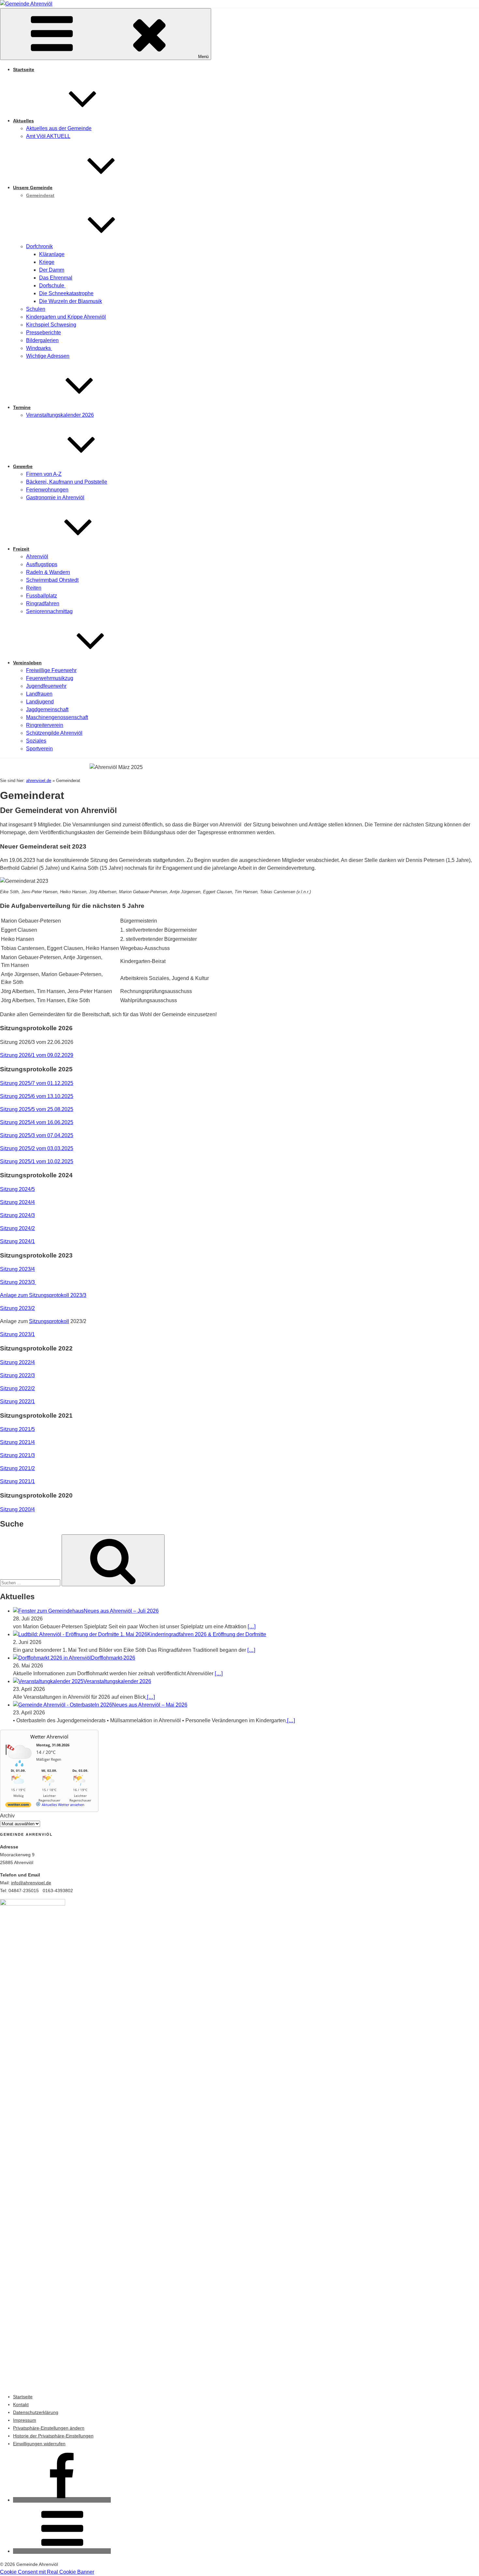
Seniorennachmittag (49, 611)
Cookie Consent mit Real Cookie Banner (47, 2572)
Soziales (36, 741)
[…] (252, 1627)
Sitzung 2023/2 (17, 1308)
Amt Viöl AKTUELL (48, 136)
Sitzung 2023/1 (17, 1334)
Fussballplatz (42, 596)
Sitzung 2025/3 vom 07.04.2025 (37, 1135)
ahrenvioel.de (39, 781)
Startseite (24, 69)
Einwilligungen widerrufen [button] (39, 2444)
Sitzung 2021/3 (17, 1455)
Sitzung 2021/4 (17, 1442)
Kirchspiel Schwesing (51, 325)
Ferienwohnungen (47, 490)
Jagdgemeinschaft (47, 709)
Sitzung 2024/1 (17, 1241)
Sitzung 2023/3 (18, 1282)
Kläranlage (52, 254)
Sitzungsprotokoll (49, 1321)
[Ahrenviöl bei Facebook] (62, 2500)
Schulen (36, 309)
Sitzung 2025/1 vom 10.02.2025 (37, 1161)
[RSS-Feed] (62, 2551)
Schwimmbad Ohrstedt (52, 580)
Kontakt (21, 2404)
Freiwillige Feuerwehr (51, 670)
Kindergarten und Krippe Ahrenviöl (66, 317)
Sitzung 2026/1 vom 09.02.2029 (37, 1055)
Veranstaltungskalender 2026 (60, 415)
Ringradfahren (43, 603)
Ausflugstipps (42, 564)
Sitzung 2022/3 (17, 1375)
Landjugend (40, 702)
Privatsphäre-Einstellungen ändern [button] (49, 2428)
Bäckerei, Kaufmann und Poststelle (67, 482)
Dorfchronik (39, 246)
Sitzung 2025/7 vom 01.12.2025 (37, 1083)
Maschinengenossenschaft (57, 717)
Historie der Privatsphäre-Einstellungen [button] (53, 2436)
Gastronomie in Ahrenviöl (55, 497)
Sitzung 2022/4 (17, 1362)
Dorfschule (52, 286)
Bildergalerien (42, 340)
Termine (22, 407)
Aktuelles (23, 121)
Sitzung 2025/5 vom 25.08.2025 (37, 1109)
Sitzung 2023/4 (17, 1269)
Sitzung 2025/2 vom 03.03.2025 (37, 1148)
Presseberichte (44, 332)
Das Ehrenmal (56, 278)
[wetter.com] (18, 1806)
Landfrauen (39, 694)
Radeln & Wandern (48, 572)
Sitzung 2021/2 (17, 1468)
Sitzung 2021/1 (17, 1481)
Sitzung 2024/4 (17, 1202)
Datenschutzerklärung (36, 2412)
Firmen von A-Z (44, 474)
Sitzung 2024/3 (17, 1215)
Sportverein (39, 749)
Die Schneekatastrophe (66, 293)
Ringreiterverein (45, 725)
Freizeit (21, 549)
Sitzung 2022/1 (17, 1401)
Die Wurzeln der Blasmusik (71, 301)
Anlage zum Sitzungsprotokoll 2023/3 (43, 1295)
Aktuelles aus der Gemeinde (59, 128)
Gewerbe (23, 466)
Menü (203, 57)
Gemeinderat (40, 195)
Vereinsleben (27, 663)
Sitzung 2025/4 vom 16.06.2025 (37, 1122)
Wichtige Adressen (48, 356)
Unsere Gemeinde (33, 188)
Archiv (7, 1816)
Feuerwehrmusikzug (50, 678)
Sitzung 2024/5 (17, 1189)
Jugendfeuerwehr (46, 686)
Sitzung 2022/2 (17, 1388)
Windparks (39, 348)
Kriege (47, 262)
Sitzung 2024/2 (17, 1228)
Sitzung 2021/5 (17, 1429)
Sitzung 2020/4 (17, 1509)
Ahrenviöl (37, 557)
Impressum (25, 2420)
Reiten (34, 588)
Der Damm (52, 270)
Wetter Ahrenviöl (49, 1737)
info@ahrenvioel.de (31, 1883)
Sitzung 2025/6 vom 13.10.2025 (37, 1096)
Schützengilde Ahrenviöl (54, 733)
